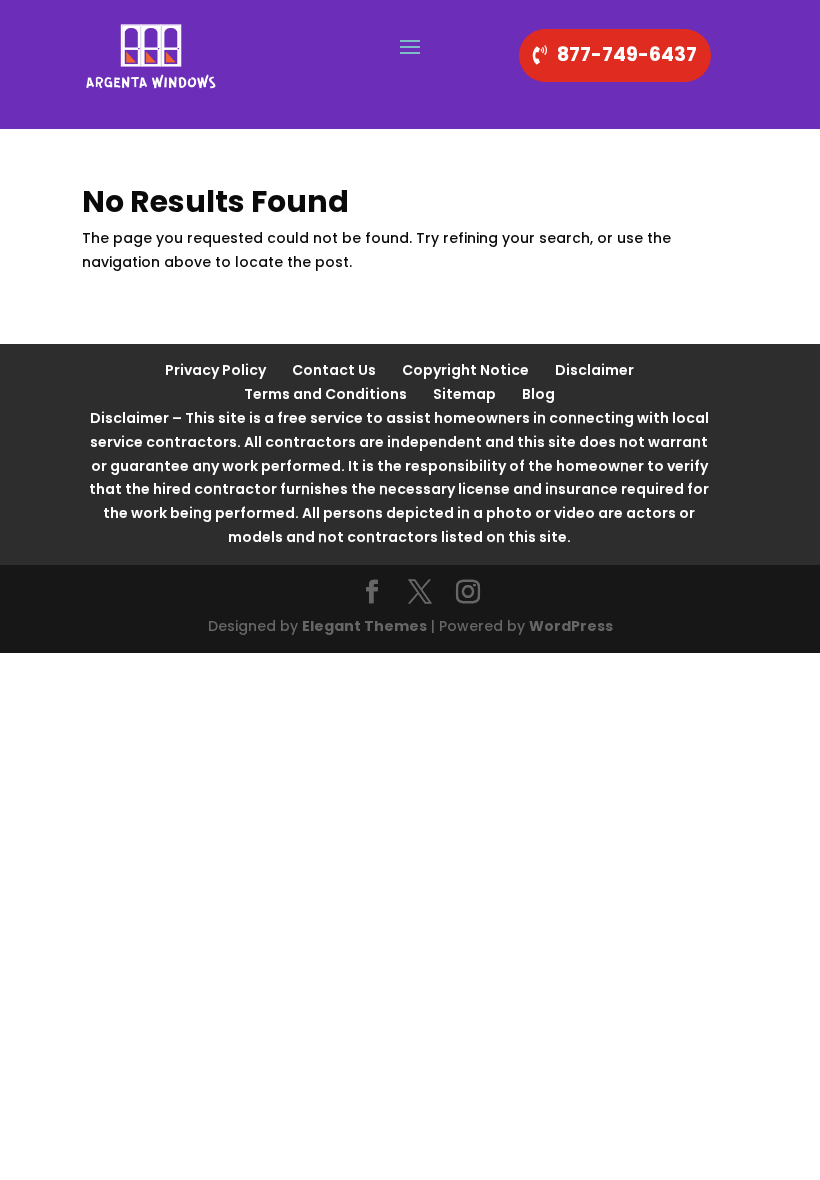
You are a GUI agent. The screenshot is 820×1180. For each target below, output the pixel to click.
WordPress (571, 626)
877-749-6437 (627, 54)
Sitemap (464, 394)
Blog (538, 394)
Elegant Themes (364, 626)
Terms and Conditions (325, 394)
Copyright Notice (465, 370)
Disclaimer (594, 370)
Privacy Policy (215, 370)
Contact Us (334, 370)
